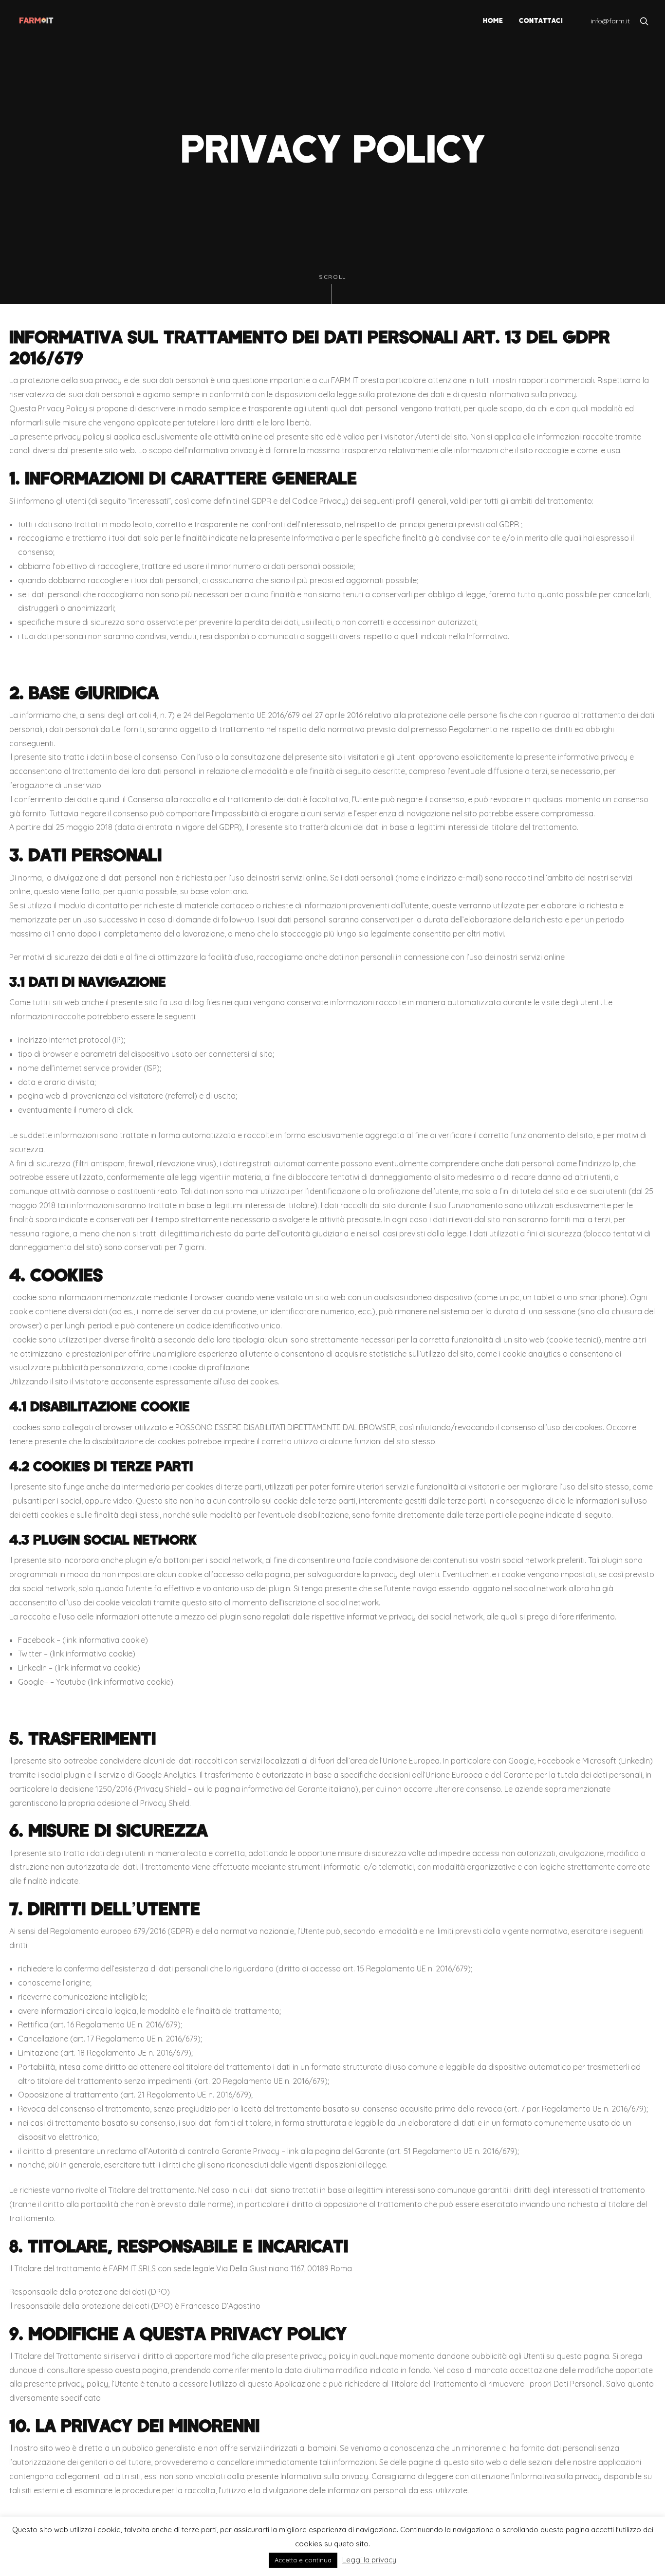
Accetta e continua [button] (303, 2560)
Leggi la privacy (369, 2560)
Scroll (332, 277)
